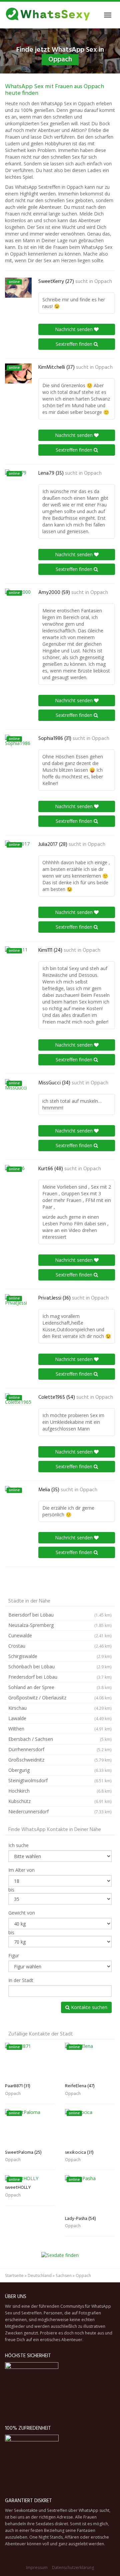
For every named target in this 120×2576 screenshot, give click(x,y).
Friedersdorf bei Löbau (60, 1677)
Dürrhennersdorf (60, 1749)
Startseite (14, 2276)
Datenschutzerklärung (73, 2567)
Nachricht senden (74, 329)
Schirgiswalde (60, 1656)
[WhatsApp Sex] (48, 15)
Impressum (37, 2567)
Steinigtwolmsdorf (60, 1780)
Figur (14, 1955)
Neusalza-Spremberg (60, 1625)
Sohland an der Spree (60, 1687)
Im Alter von (21, 1870)
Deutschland (40, 2276)
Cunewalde (60, 1635)
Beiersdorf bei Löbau (60, 1615)
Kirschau (60, 1708)
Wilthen (60, 1729)
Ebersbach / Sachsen (60, 1739)
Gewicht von (22, 1913)
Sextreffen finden (75, 344)
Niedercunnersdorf (60, 1811)
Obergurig (60, 1770)
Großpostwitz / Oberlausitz (60, 1698)
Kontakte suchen (88, 2007)
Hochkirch (60, 1791)
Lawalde (60, 1718)
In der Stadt (21, 1980)
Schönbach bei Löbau (60, 1666)
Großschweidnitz (60, 1760)
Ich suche (18, 1845)
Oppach (103, 282)
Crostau (60, 1646)
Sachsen (64, 2276)
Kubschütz (60, 1801)
